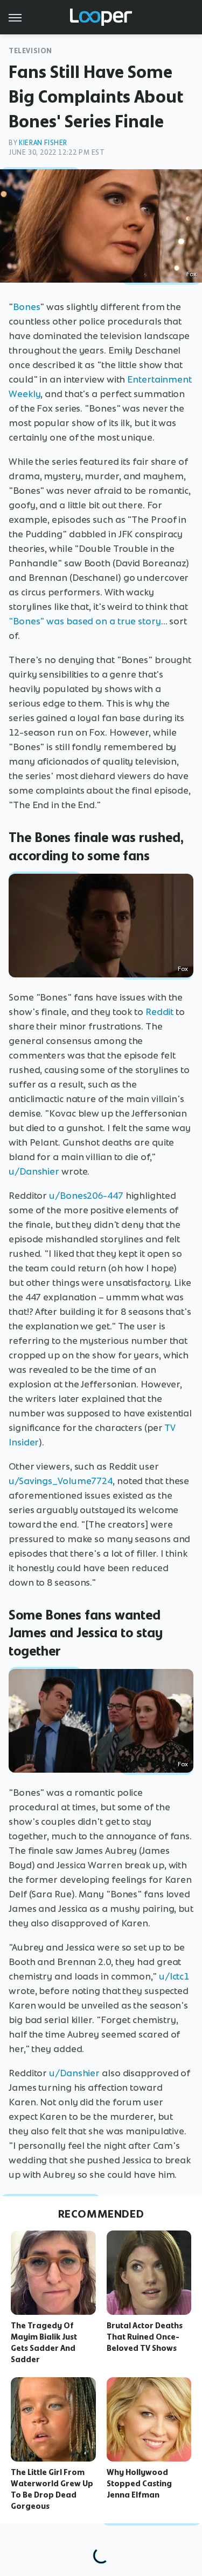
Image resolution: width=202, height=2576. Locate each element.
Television (30, 51)
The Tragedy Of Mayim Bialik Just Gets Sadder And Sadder (44, 2342)
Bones (27, 307)
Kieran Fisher (43, 143)
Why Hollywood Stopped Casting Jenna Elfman (139, 2484)
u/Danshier (34, 1171)
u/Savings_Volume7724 (61, 1481)
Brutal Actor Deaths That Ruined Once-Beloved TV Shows (145, 2337)
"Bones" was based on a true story (85, 621)
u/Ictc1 (174, 1976)
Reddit (159, 1012)
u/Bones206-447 (86, 1196)
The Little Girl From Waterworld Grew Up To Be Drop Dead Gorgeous (52, 2489)
